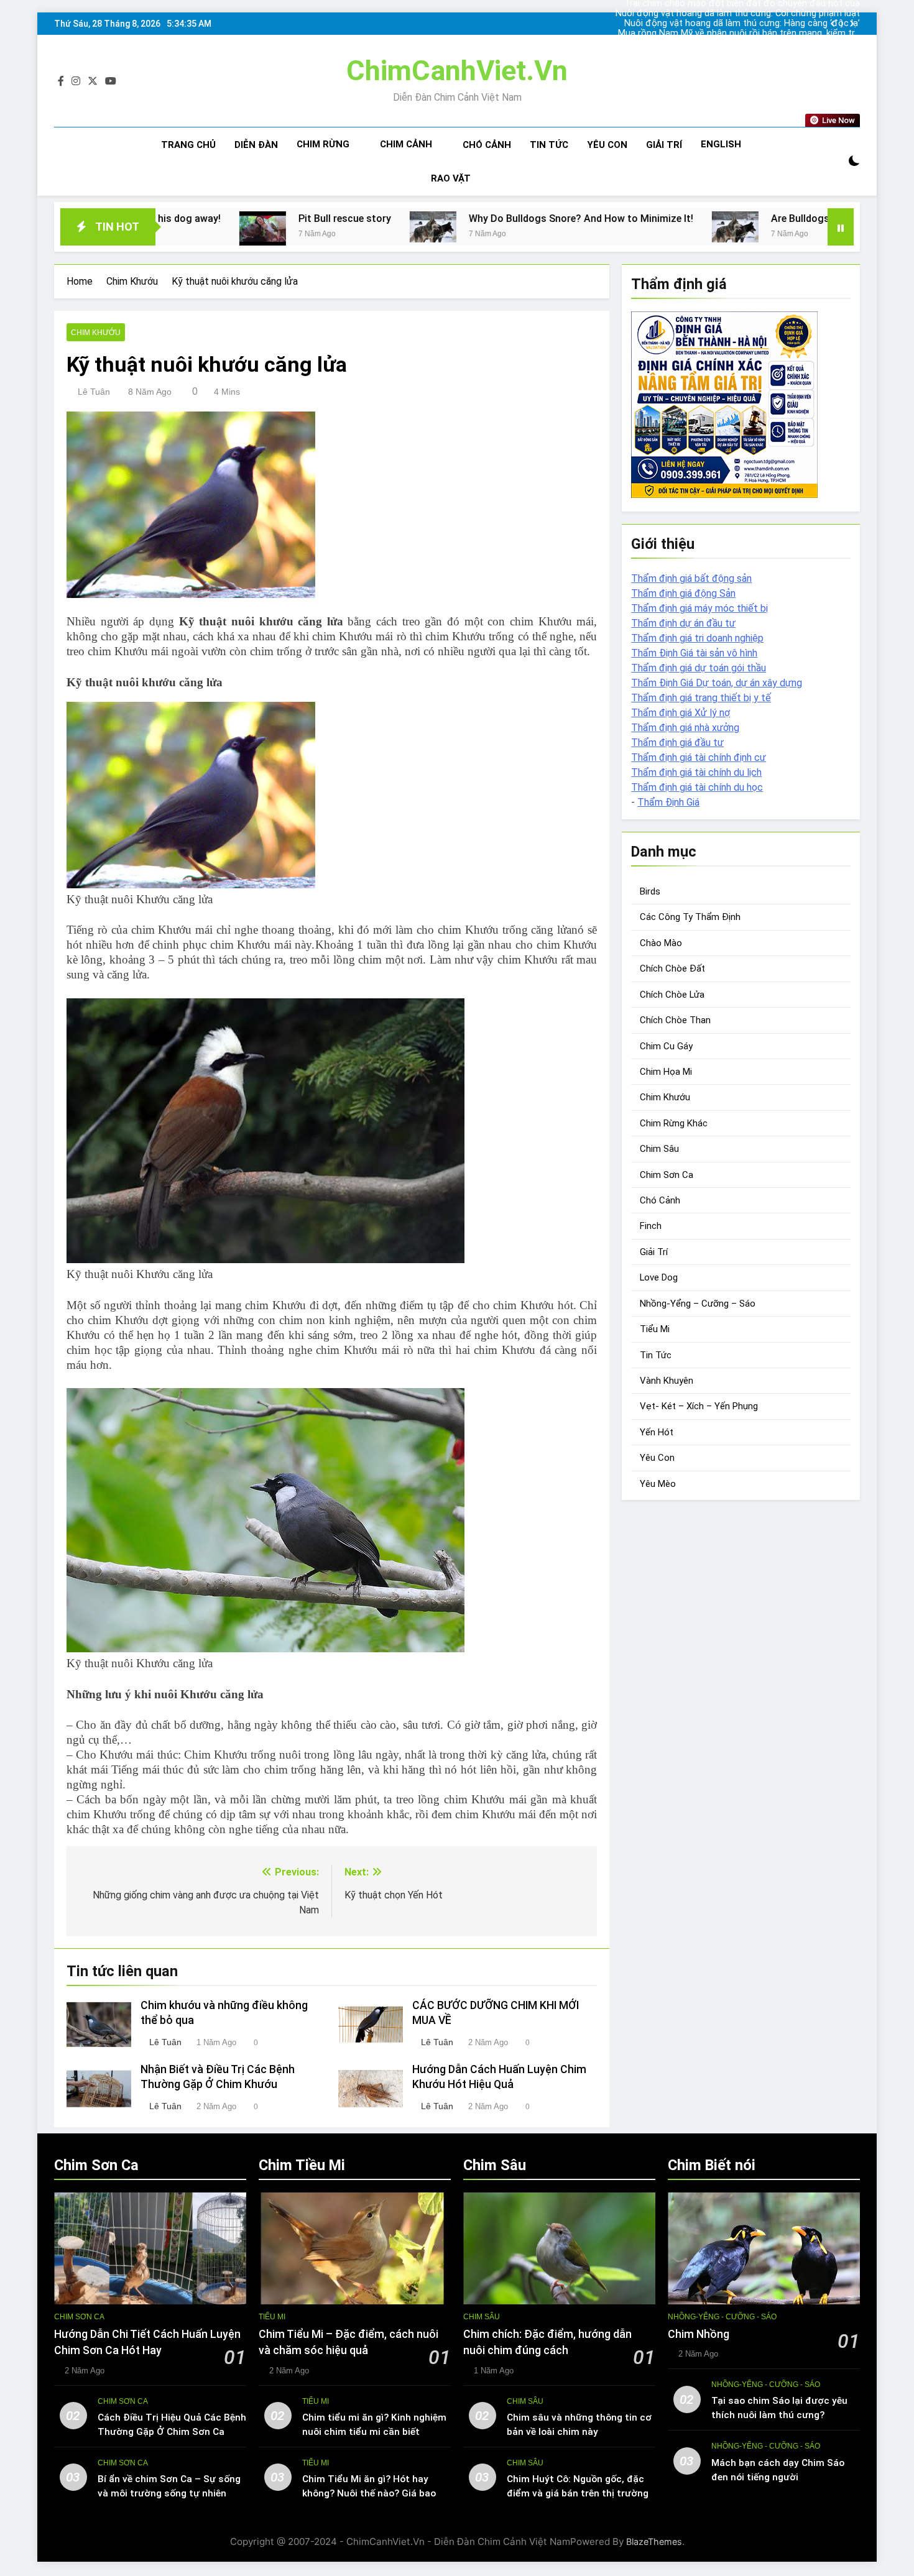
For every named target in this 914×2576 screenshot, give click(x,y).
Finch (651, 1226)
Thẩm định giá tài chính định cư (699, 757)
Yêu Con (607, 145)
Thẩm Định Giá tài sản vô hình (694, 653)
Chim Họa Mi (666, 1072)
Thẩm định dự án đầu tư (683, 623)
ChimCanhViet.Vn (457, 71)
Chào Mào (661, 943)
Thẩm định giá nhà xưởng (685, 728)
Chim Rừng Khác (674, 1123)
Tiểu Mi (655, 1329)
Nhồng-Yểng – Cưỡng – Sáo (698, 1304)
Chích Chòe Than (675, 1020)
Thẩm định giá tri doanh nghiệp (697, 638)
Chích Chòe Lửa (672, 995)
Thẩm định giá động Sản (683, 593)
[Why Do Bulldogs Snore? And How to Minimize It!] (299, 227)
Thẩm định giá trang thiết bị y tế (701, 698)
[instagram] (76, 81)
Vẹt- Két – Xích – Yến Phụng (699, 1406)
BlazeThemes (654, 2541)
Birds (650, 891)
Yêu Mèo (658, 1484)
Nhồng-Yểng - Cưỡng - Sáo (722, 2317)
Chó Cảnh (487, 145)
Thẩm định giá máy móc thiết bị (699, 608)
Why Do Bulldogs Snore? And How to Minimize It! (447, 218)
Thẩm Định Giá (668, 802)
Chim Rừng (323, 144)
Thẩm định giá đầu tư (677, 743)
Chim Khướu (96, 333)
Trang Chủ (188, 145)
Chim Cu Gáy (666, 1046)
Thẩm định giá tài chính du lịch (696, 772)
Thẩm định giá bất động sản (691, 578)
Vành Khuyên (667, 1381)
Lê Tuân (94, 392)
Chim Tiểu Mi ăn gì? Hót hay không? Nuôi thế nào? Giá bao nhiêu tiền (369, 2493)
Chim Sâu (659, 1149)
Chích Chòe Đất (672, 968)
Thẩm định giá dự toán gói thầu (699, 668)
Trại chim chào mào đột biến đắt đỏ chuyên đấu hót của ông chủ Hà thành (742, 44)
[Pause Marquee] (841, 227)
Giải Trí (664, 145)
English (721, 144)
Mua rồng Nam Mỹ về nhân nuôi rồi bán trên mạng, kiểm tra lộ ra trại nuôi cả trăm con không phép (739, 34)
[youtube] (111, 81)
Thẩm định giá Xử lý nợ (681, 713)
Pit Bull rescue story (210, 218)
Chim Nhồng (699, 2334)
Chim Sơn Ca (667, 1175)
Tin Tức (549, 145)
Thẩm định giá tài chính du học (697, 787)
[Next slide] (852, 24)
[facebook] (61, 81)
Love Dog (659, 1277)
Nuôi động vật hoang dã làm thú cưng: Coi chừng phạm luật (738, 14)
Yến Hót (657, 1432)
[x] (93, 81)
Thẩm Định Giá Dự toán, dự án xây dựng (717, 683)
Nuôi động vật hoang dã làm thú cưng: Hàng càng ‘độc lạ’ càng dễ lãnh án (742, 24)
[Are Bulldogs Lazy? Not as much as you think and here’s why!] (601, 227)
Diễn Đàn (256, 145)
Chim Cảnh (406, 144)
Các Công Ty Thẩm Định (690, 917)
